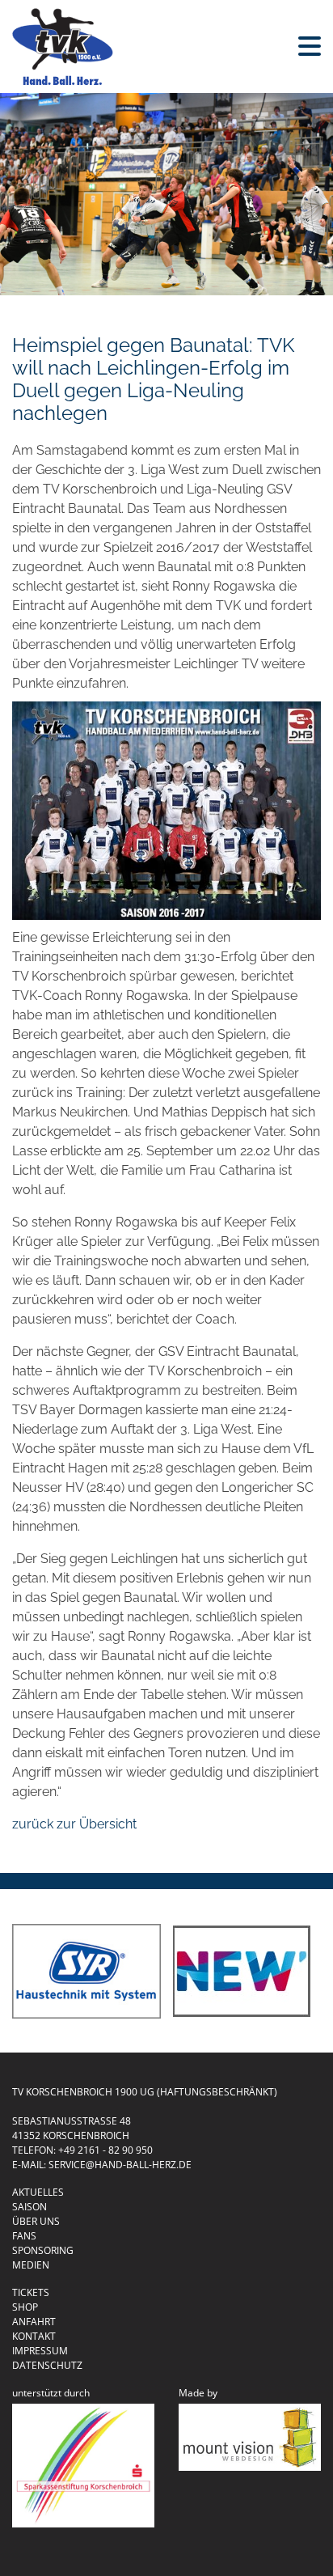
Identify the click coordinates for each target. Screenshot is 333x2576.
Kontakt (34, 2336)
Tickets (31, 2292)
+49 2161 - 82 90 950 (105, 2150)
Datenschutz (47, 2365)
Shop (25, 2307)
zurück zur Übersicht (74, 1824)
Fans (24, 2236)
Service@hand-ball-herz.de (120, 2165)
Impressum (40, 2351)
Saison (30, 2207)
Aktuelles (38, 2192)
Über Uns (36, 2221)
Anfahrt (34, 2322)
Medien (31, 2265)
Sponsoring (43, 2250)
